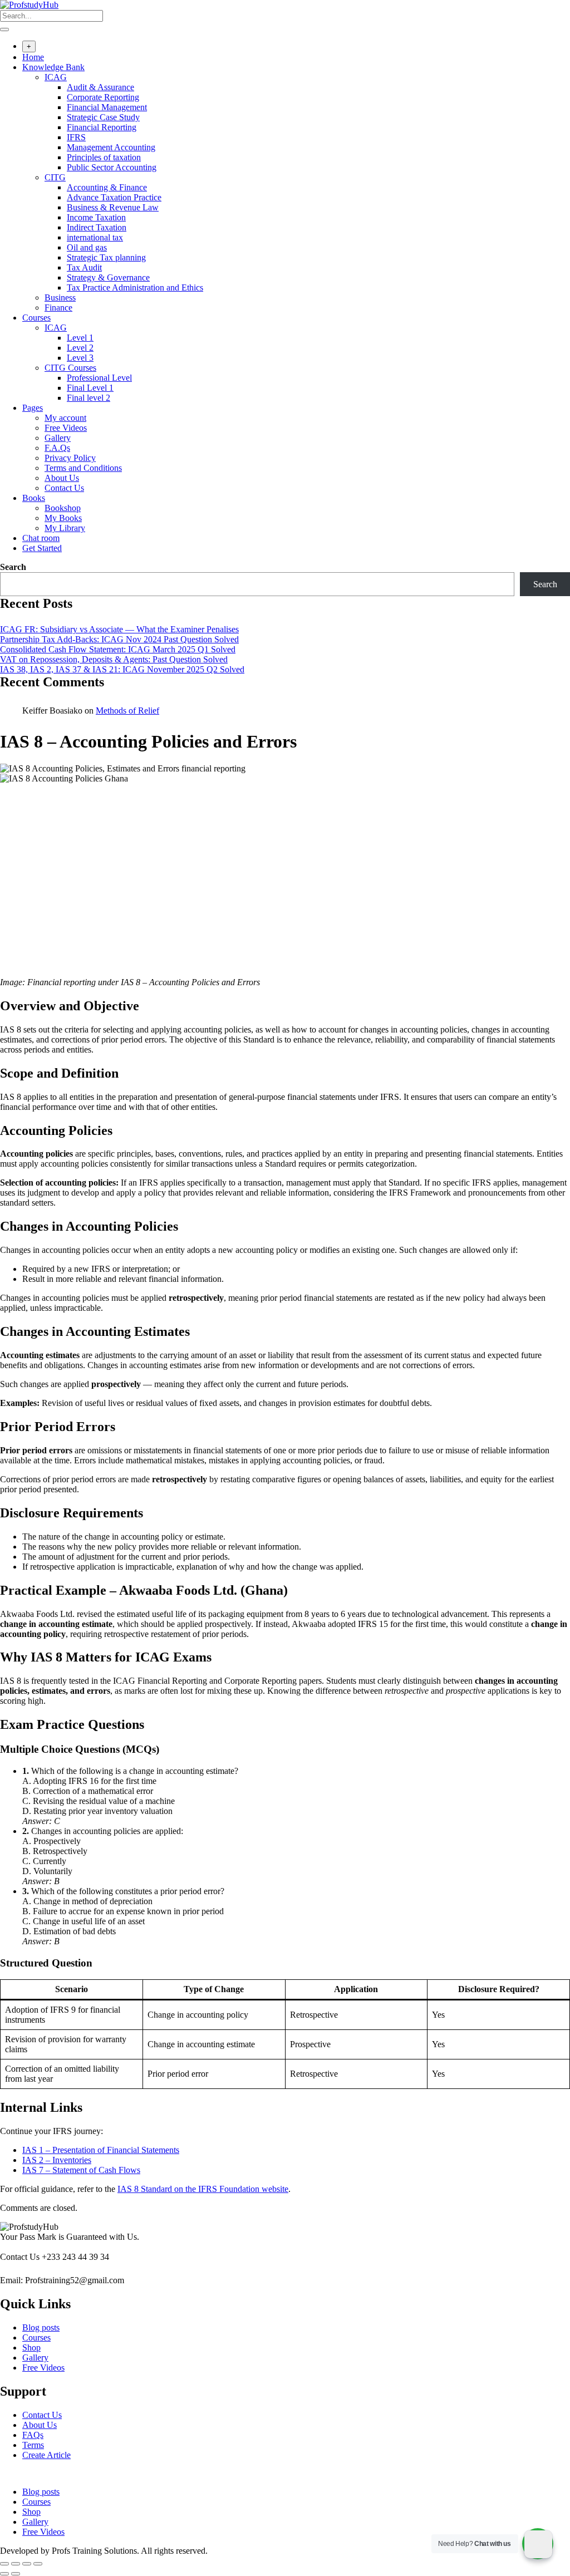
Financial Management (107, 107)
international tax (95, 237)
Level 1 (80, 338)
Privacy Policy (70, 458)
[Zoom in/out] (4, 2564)
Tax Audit (84, 267)
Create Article (46, 2455)
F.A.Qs (57, 448)
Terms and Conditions (83, 468)
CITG (55, 177)
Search (13, 567)
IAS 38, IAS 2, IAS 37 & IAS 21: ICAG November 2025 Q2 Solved (122, 669)
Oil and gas (87, 247)
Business (60, 298)
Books (34, 498)
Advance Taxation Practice (114, 197)
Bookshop (63, 508)
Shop (31, 2348)
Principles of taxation (104, 157)
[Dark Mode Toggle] (538, 2544)
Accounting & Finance (107, 187)
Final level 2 (89, 398)
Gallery (58, 438)
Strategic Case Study (103, 117)
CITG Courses (70, 368)
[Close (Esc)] (38, 2564)
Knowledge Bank (53, 67)
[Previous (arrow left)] (4, 2574)
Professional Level (99, 378)
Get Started (42, 548)
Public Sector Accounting (112, 167)
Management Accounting (111, 147)
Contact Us (64, 488)
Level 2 (80, 348)
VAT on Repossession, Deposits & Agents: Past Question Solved (114, 659)
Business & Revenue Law (113, 207)
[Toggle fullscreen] (16, 2564)
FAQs (33, 2435)
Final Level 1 (90, 388)
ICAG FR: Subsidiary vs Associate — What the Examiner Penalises (119, 629)
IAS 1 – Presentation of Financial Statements (101, 2150)
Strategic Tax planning (106, 257)
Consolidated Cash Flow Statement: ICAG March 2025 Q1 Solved (118, 649)
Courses (36, 318)
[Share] (27, 2564)
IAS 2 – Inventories (57, 2160)
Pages (33, 408)
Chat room (41, 538)
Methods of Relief (127, 711)
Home (33, 57)
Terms (33, 2445)
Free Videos (66, 428)
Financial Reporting (102, 127)
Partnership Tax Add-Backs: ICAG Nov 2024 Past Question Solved (119, 639)
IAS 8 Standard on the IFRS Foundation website (203, 2189)
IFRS (76, 137)
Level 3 (80, 358)
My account (65, 418)
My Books (63, 518)
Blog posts (41, 2327)
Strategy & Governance (108, 277)
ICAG (56, 77)
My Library (65, 528)
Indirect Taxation (97, 227)
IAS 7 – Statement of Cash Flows (81, 2170)
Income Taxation (96, 217)
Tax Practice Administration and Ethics (135, 287)
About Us (62, 478)
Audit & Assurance (100, 87)
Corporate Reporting (103, 97)
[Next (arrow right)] (16, 2574)
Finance (58, 308)
